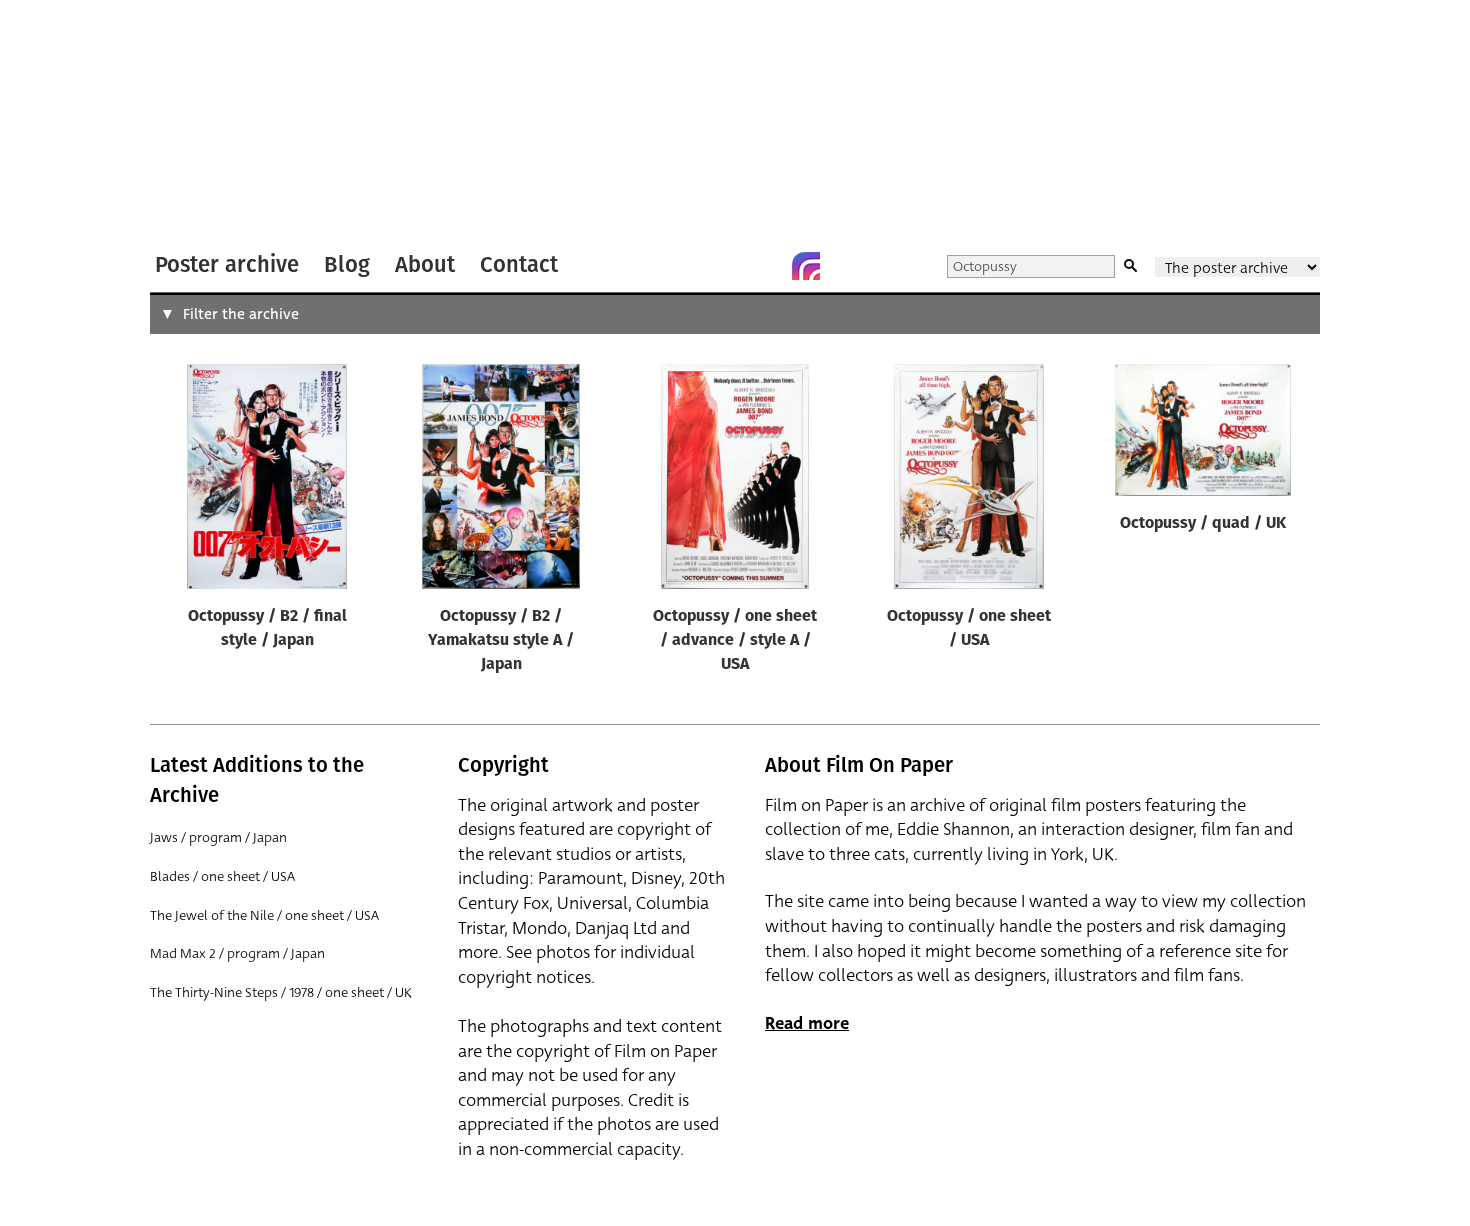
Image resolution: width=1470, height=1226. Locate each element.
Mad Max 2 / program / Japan (237, 953)
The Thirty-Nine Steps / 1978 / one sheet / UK (281, 992)
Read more (807, 1023)
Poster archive (227, 264)
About (425, 264)
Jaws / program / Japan (218, 837)
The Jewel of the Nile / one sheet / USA (264, 915)
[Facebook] (766, 266)
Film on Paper (203, 123)
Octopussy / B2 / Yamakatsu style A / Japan (501, 641)
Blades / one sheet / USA (222, 876)
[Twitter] (726, 266)
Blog (347, 264)
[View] (267, 481)
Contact (519, 264)
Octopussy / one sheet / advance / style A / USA (735, 641)
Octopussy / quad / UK (1203, 524)
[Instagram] (806, 266)
